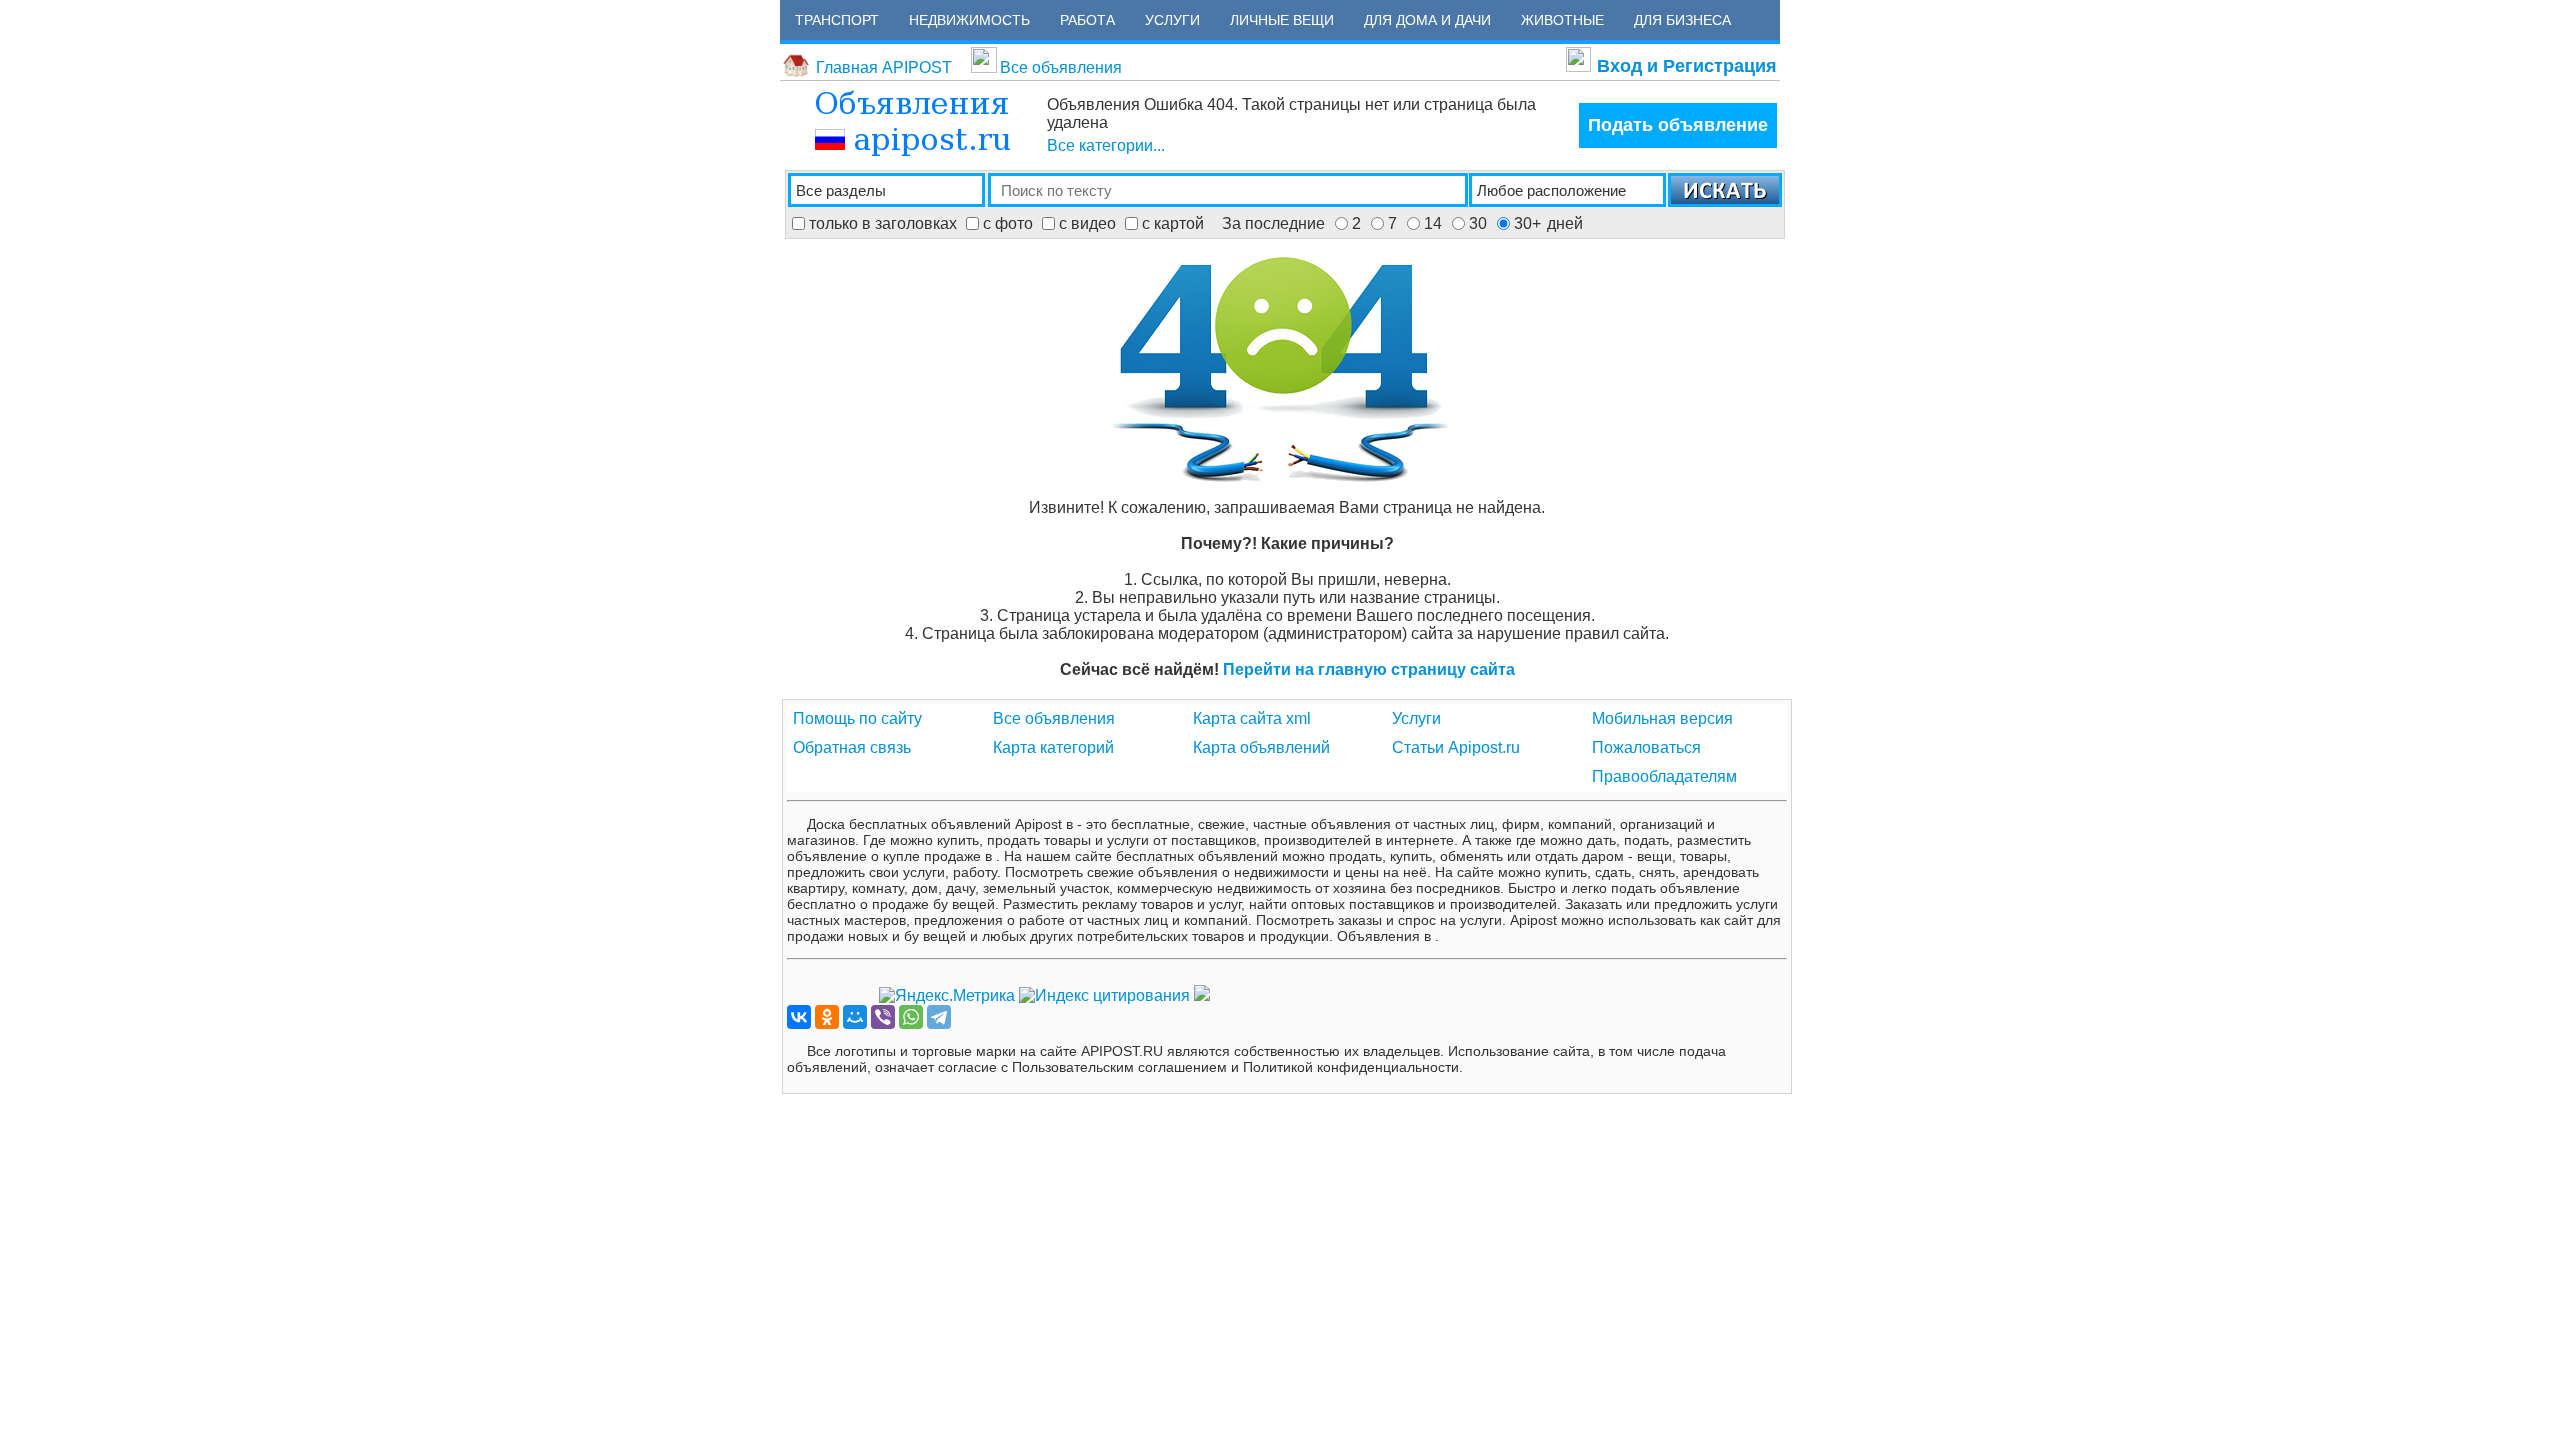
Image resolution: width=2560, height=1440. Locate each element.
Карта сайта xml (1252, 718)
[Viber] (883, 1017)
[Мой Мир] (855, 1017)
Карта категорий (1053, 747)
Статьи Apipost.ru (1456, 747)
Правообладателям (1664, 776)
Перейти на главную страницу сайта (1369, 669)
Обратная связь (852, 747)
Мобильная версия (1662, 718)
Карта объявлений (1261, 747)
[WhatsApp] (911, 1017)
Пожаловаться (1646, 747)
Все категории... (1106, 145)
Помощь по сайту (857, 718)
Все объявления (1061, 67)
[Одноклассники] (827, 1017)
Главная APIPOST (884, 67)
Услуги (1416, 718)
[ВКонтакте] (799, 1017)
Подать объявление (1678, 125)
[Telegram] (939, 1017)
